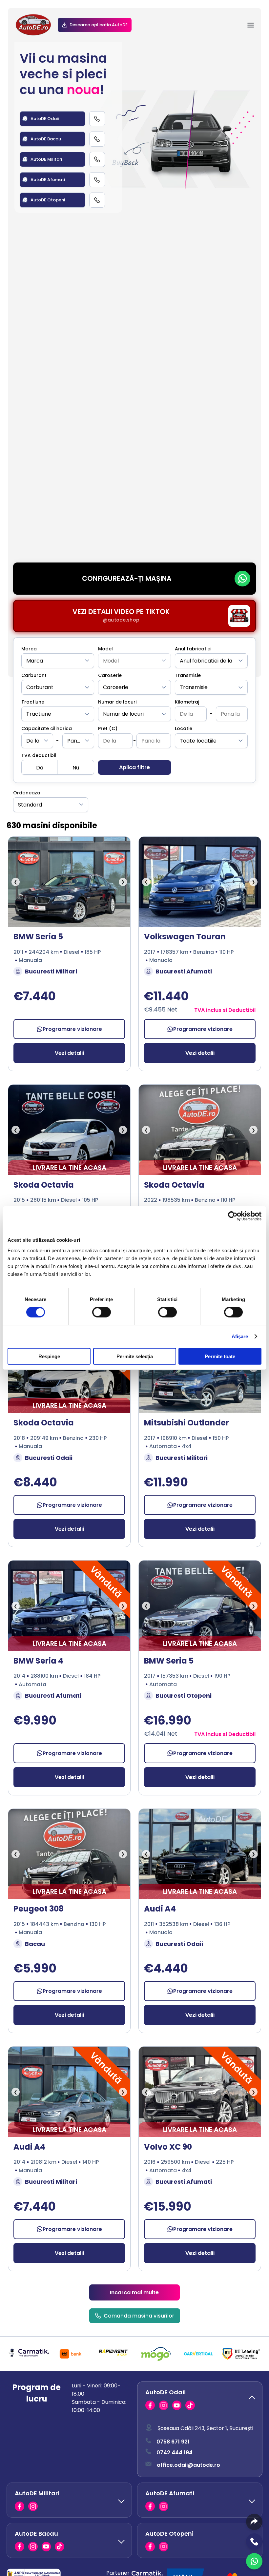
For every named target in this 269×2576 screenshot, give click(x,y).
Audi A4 (160, 1909)
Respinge (49, 1356)
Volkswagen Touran (185, 937)
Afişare (240, 1336)
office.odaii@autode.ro (188, 2465)
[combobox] (58, 661)
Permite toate (220, 1356)
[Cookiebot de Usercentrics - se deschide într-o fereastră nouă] (233, 1216)
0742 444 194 (175, 2453)
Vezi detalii (69, 1053)
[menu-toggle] (251, 25)
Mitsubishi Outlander (186, 1423)
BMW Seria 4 (38, 1661)
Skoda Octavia (44, 1185)
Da (40, 768)
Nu (76, 768)
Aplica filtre (134, 767)
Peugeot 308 (39, 1909)
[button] (200, 2399)
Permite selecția (135, 1356)
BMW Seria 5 (38, 937)
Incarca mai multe (134, 2292)
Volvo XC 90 (168, 2147)
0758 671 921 (173, 2442)
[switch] (102, 1312)
